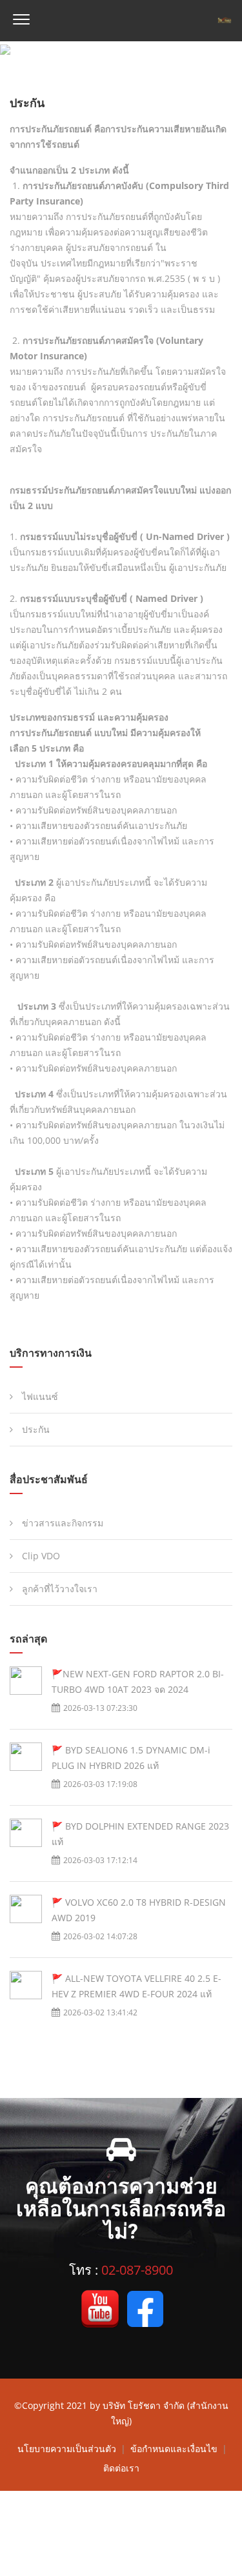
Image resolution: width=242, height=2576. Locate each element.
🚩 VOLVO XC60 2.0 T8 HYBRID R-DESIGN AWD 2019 (139, 1910)
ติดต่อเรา (121, 2468)
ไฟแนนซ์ (39, 1396)
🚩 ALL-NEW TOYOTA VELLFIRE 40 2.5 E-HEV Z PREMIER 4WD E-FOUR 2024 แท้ (136, 1986)
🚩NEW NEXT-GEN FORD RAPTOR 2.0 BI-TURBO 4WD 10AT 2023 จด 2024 (138, 1682)
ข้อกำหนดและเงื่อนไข (175, 2449)
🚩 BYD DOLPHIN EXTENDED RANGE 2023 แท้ (140, 1834)
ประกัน (35, 1429)
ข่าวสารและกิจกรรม (61, 1523)
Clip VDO (40, 1556)
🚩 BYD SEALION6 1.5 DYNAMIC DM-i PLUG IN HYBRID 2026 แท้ (131, 1758)
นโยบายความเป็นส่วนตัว (68, 2449)
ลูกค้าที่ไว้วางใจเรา (58, 1589)
